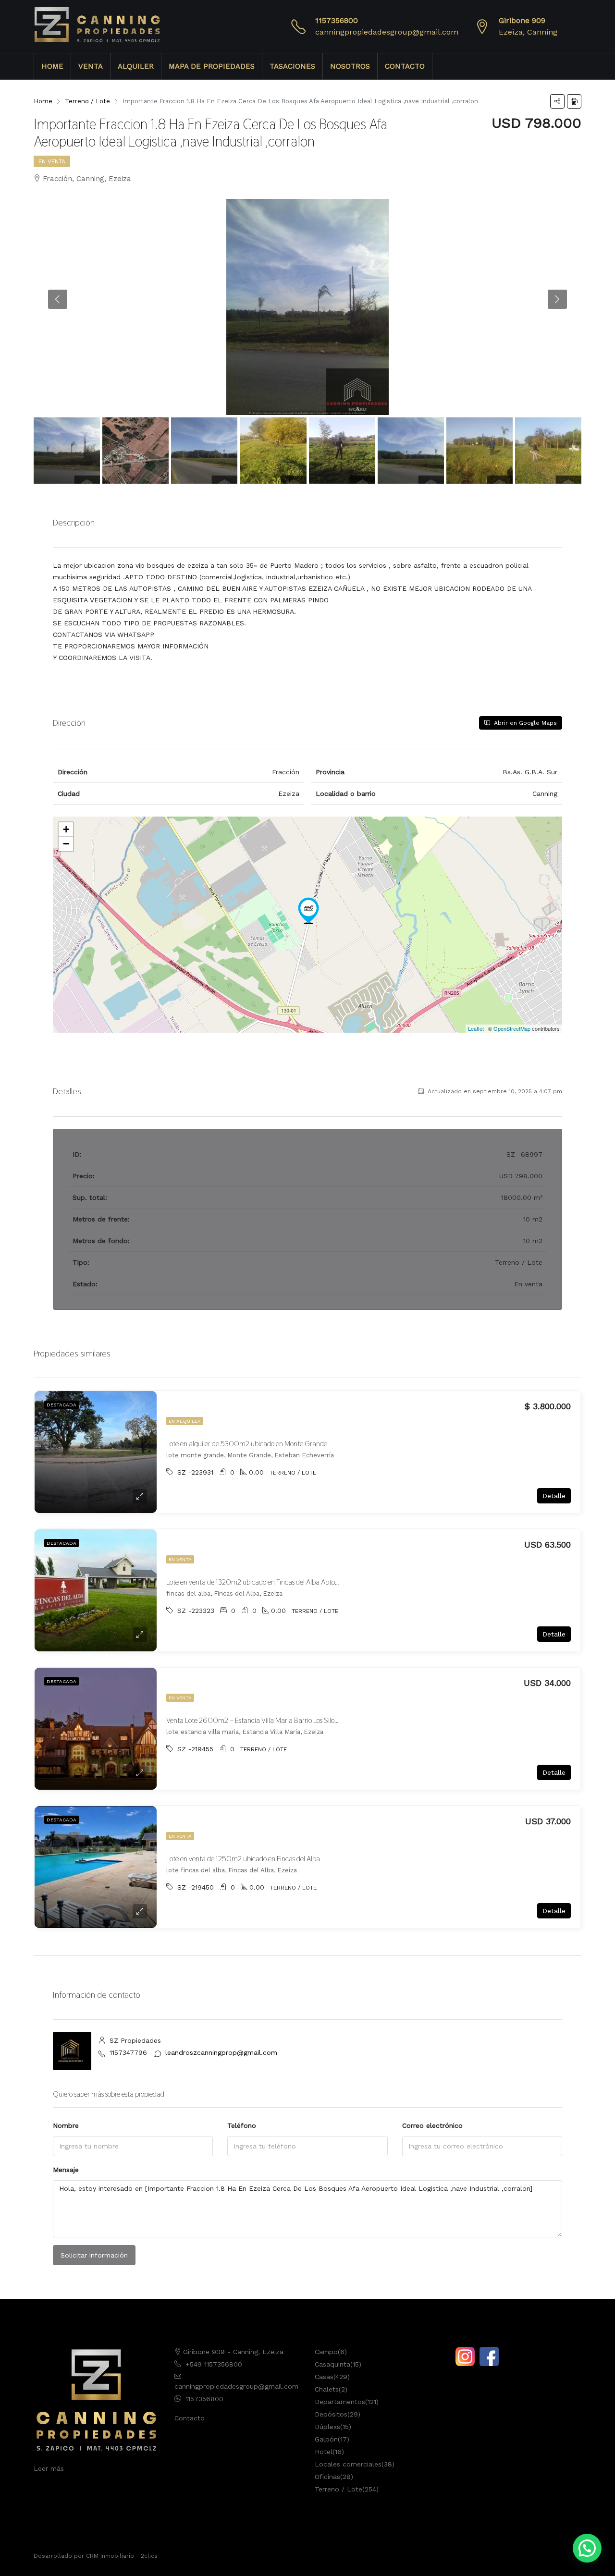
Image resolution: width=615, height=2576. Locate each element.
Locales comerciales (348, 2464)
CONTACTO (405, 66)
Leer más (49, 2468)
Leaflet (476, 1028)
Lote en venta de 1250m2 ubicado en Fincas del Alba (243, 1859)
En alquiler (185, 1421)
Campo (326, 2352)
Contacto (190, 2418)
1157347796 (128, 2052)
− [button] (66, 844)
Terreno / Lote (338, 2489)
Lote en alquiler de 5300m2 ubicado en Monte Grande (247, 1444)
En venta (52, 161)
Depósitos (331, 2414)
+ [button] (66, 829)
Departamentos (340, 2402)
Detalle (554, 1496)
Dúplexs (327, 2427)
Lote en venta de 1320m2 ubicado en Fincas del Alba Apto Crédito (262, 1582)
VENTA (91, 66)
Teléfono (242, 2125)
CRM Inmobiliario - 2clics (122, 2556)
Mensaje (66, 2170)
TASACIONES (292, 66)
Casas (324, 2377)
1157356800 (337, 20)
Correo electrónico (432, 2125)
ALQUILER (136, 66)
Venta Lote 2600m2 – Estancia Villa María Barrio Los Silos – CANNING (270, 1720)
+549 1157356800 (214, 2364)
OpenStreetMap (512, 1028)
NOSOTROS (350, 66)
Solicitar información (94, 2255)
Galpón (326, 2439)
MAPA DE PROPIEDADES (212, 66)
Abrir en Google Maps (524, 723)
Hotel (324, 2452)
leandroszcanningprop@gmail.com (221, 2052)
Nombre (66, 2125)
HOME (52, 66)
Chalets (327, 2389)
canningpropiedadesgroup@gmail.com (387, 32)
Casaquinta (332, 2364)
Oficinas (327, 2477)
